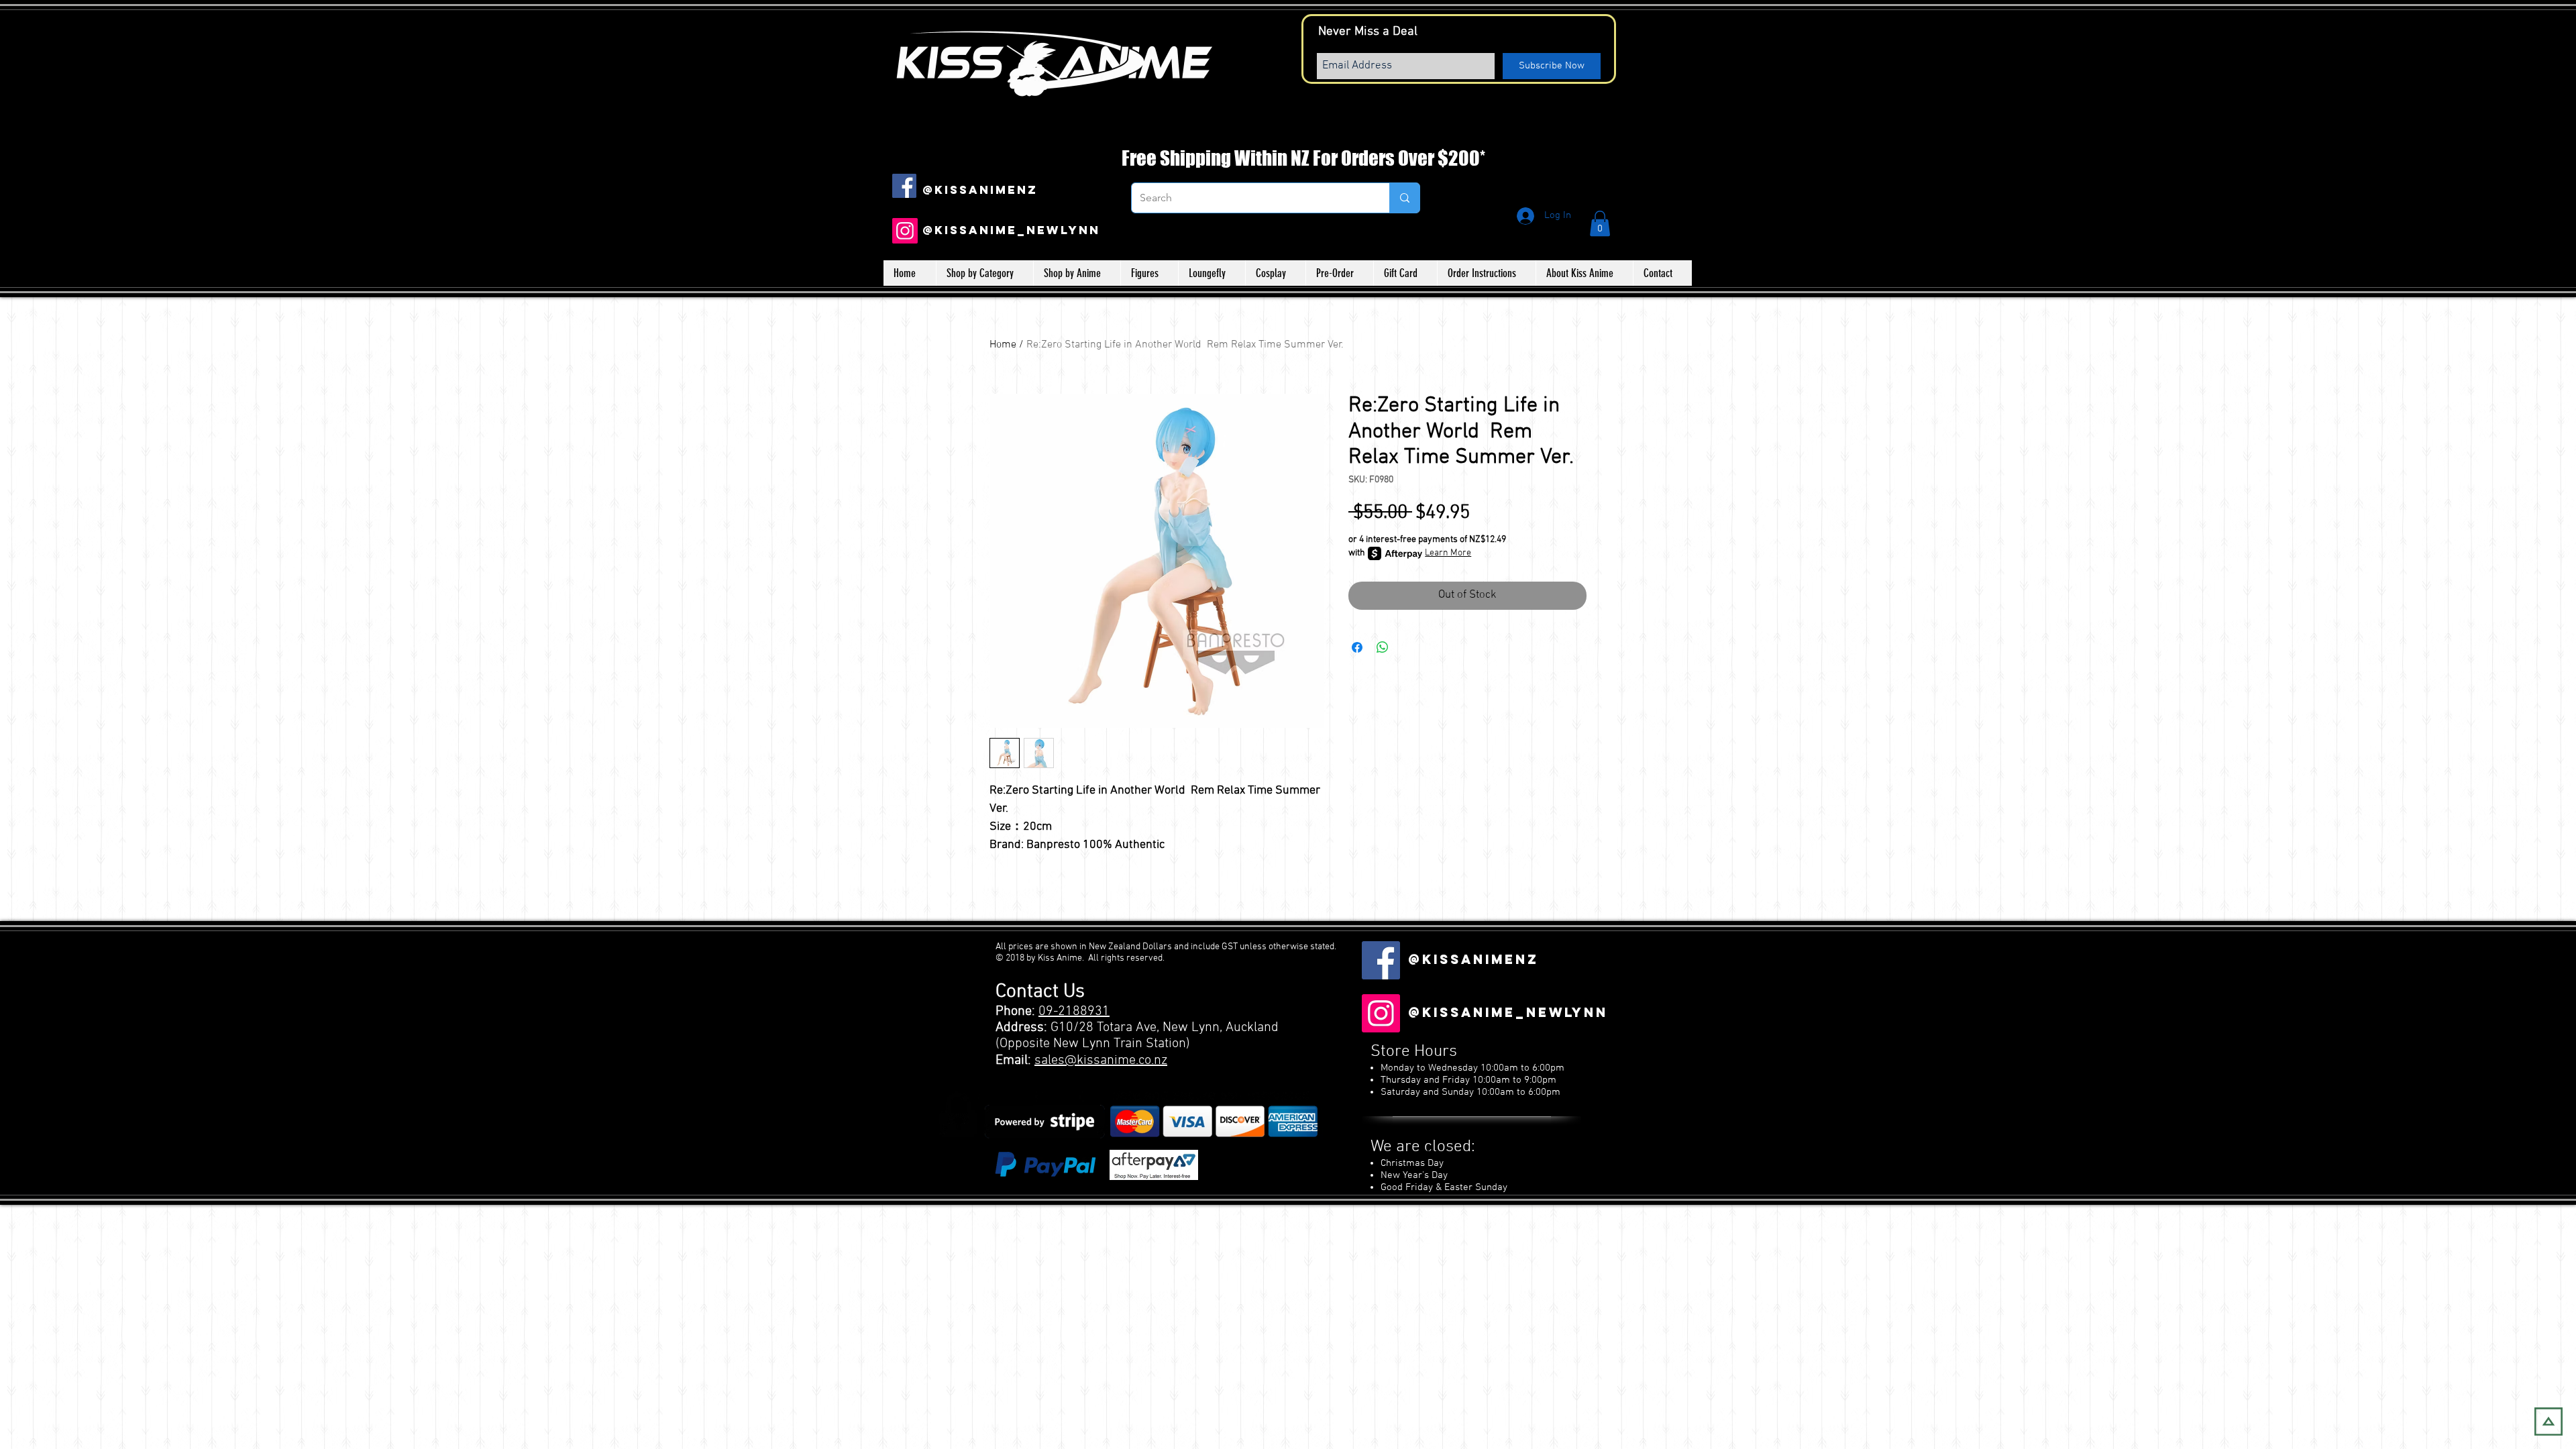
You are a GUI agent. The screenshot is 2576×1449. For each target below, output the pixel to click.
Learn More (1448, 553)
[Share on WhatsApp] (1383, 647)
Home (1003, 345)
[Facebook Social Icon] (904, 186)
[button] (1600, 223)
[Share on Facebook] (1357, 647)
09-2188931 (1074, 1012)
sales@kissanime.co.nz (1101, 1061)
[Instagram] (905, 231)
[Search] (1404, 198)
